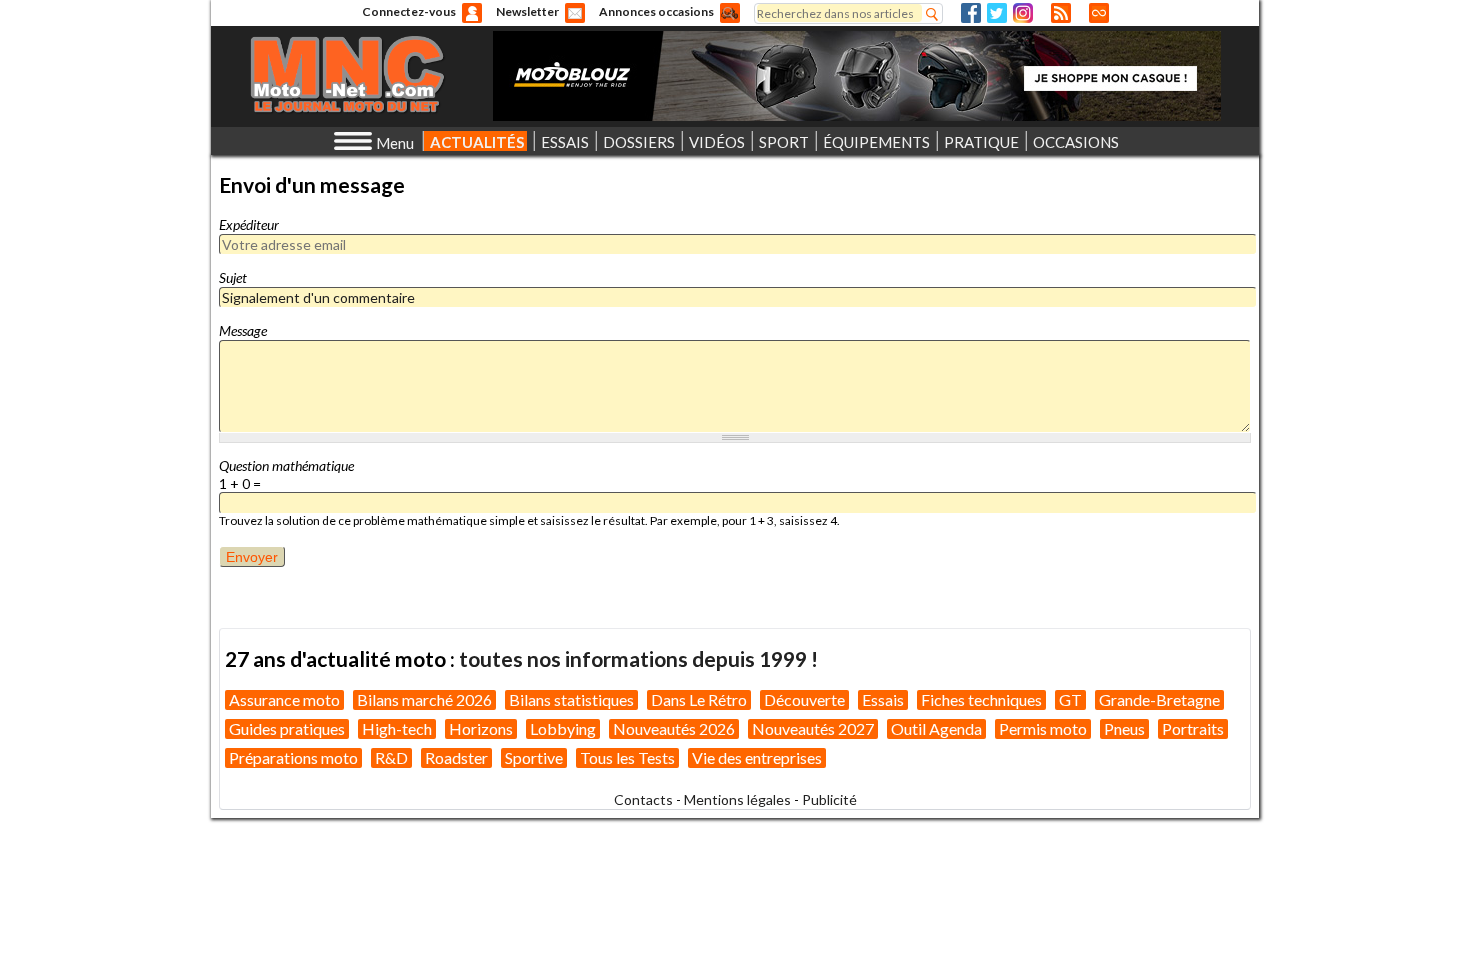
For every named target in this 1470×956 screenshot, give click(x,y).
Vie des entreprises (757, 757)
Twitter (997, 13)
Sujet (233, 277)
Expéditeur (249, 224)
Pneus (1124, 728)
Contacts (643, 799)
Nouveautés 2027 (813, 728)
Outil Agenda (936, 728)
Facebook (971, 13)
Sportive (534, 757)
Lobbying (563, 728)
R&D (391, 757)
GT (1070, 699)
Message (243, 330)
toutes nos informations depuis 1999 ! (638, 658)
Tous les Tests (627, 757)
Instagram (1023, 13)
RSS (1061, 13)
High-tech (397, 728)
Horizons (481, 728)
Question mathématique (286, 465)
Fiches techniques (981, 699)
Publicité (829, 799)
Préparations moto (293, 757)
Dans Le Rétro (699, 699)
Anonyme (472, 13)
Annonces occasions (656, 11)
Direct (1099, 13)
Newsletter (527, 11)
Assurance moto (284, 699)
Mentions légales (737, 799)
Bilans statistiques (571, 699)
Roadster (456, 757)
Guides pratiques (287, 728)
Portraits (1193, 728)
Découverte (804, 699)
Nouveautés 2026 (674, 728)
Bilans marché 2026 (424, 699)
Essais (883, 699)
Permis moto (1043, 728)
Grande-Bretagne (1159, 699)
